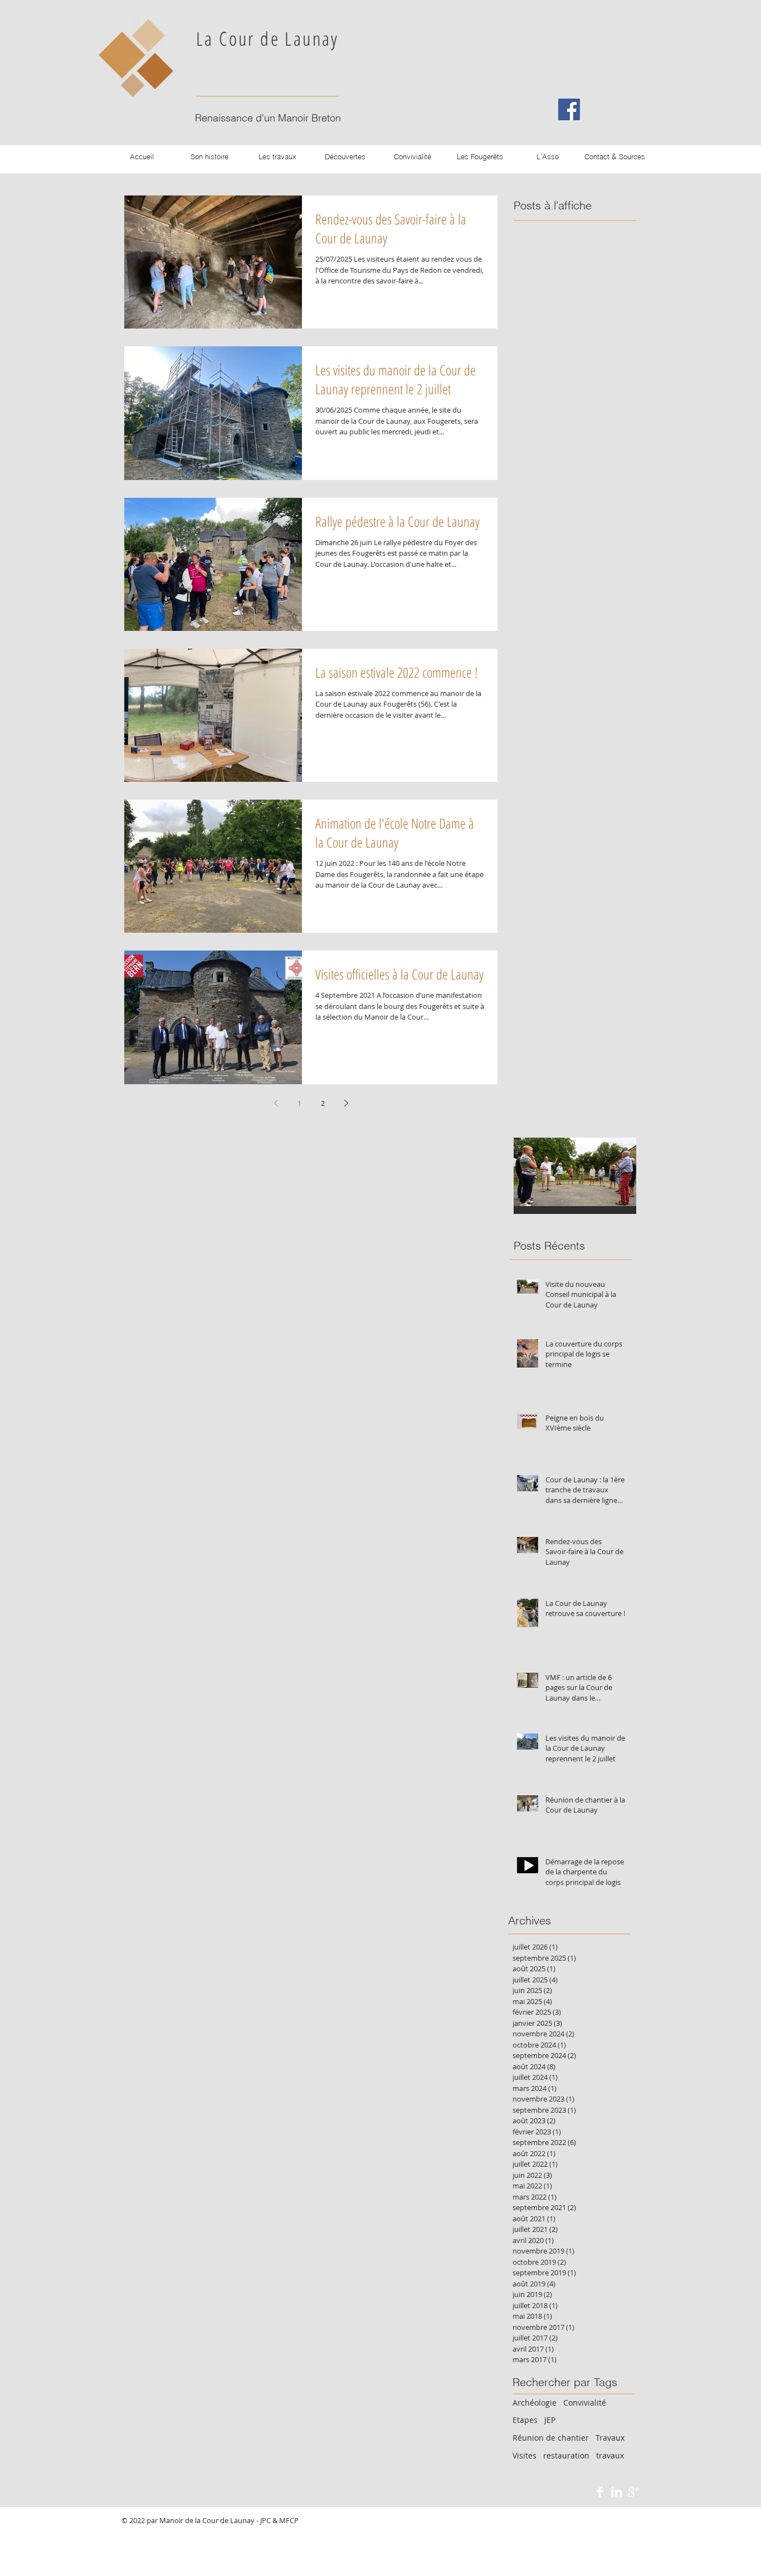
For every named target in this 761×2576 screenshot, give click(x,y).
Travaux (610, 2438)
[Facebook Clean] (600, 2492)
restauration (566, 2455)
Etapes (525, 2420)
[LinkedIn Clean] (617, 2492)
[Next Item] (618, 1172)
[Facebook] (569, 109)
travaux (610, 2455)
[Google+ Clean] (633, 2492)
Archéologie (535, 2403)
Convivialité (585, 2403)
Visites (525, 2455)
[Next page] (346, 1103)
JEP (550, 2420)
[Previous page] (276, 1103)
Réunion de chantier (551, 2438)
